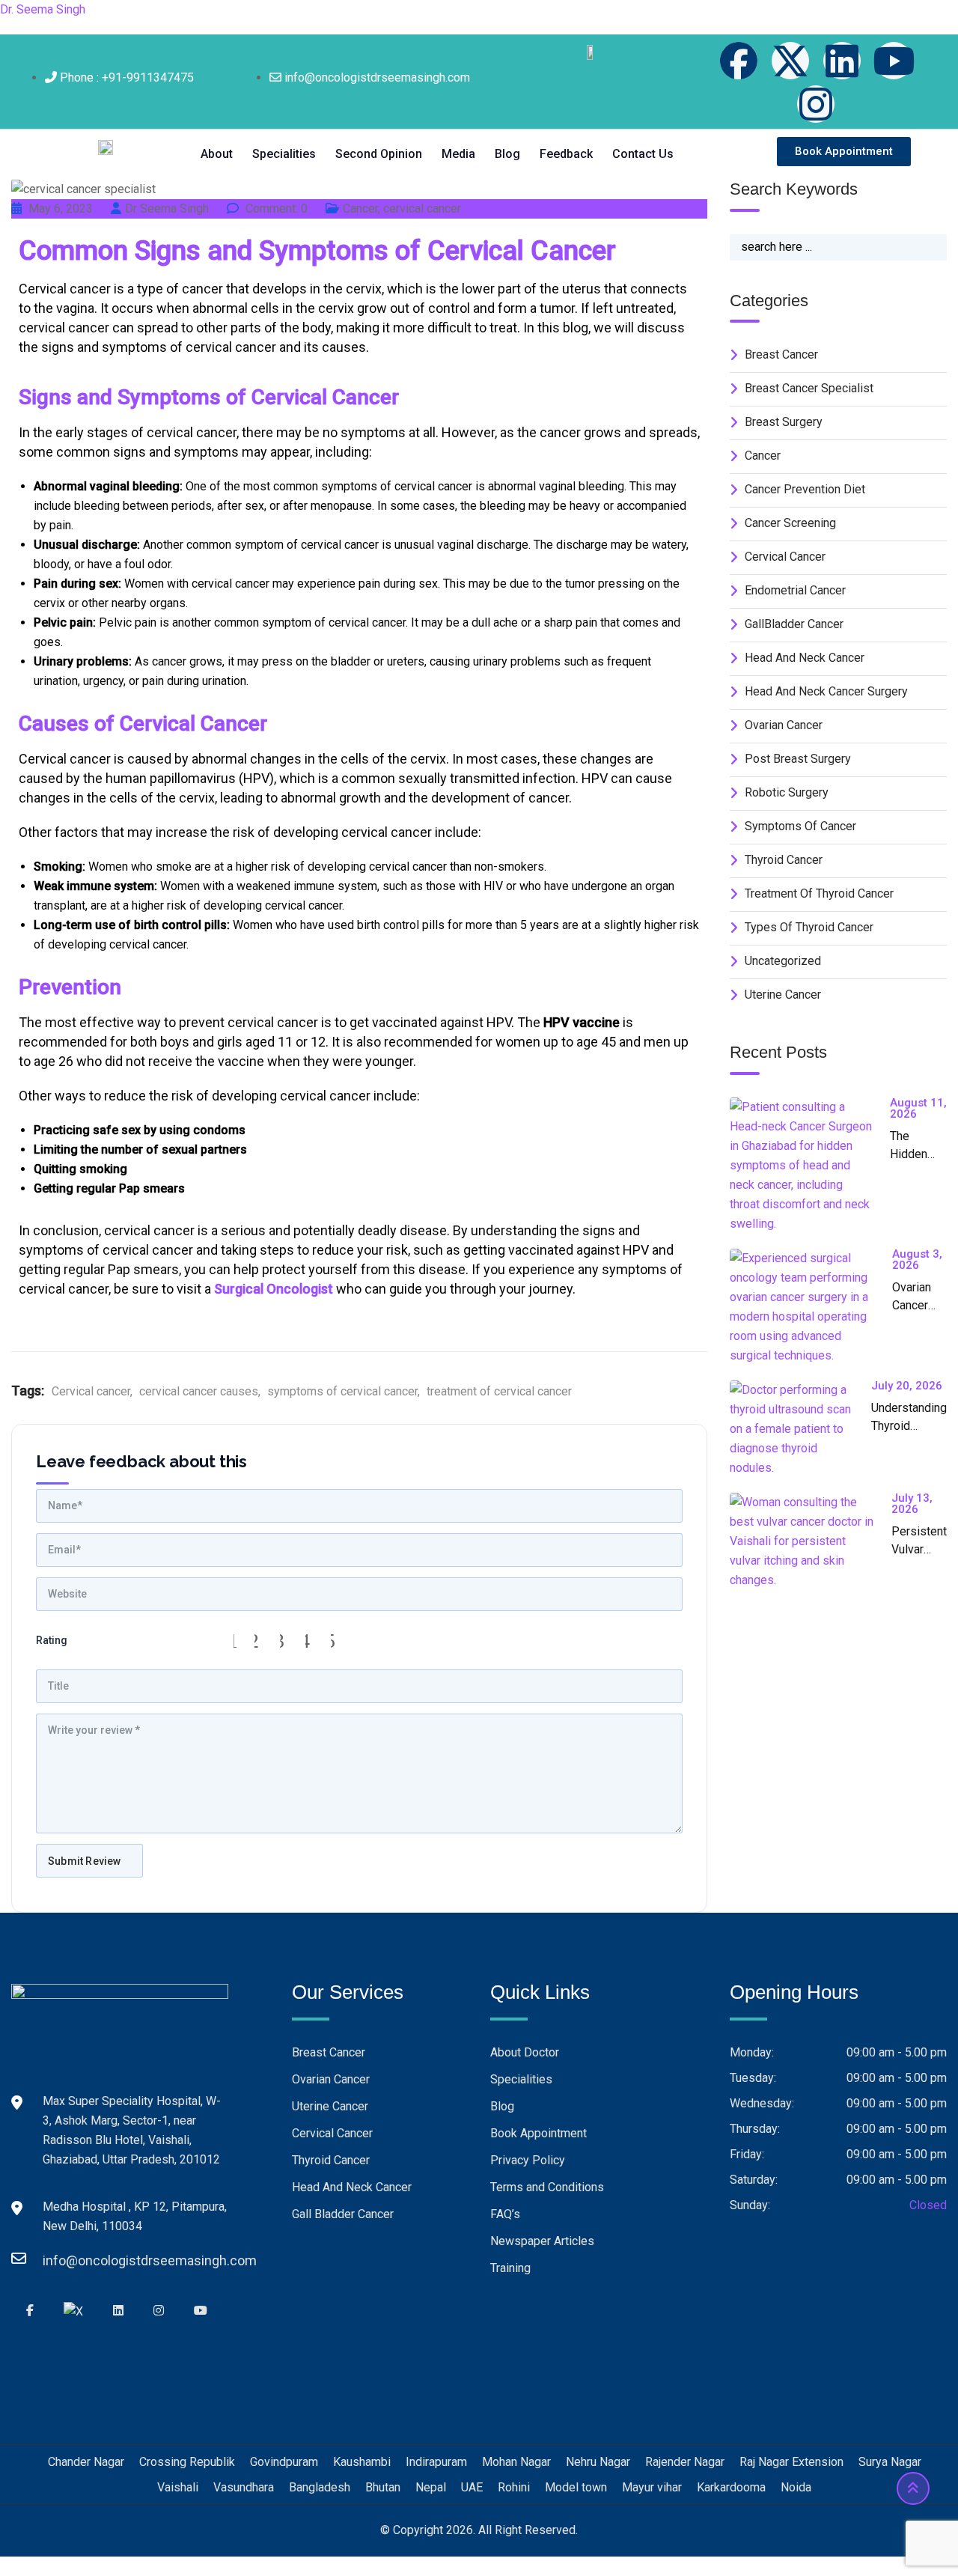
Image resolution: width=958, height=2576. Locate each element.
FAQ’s (505, 2214)
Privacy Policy (528, 2160)
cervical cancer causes (199, 1391)
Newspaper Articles (542, 2241)
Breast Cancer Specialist (809, 388)
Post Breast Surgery (798, 759)
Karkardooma (731, 2487)
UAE (472, 2487)
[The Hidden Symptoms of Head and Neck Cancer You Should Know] (810, 1166)
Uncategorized (783, 961)
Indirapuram (436, 2462)
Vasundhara (244, 2487)
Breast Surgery (784, 422)
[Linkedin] (842, 61)
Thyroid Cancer (784, 860)
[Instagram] (816, 104)
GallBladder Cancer (794, 624)
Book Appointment (539, 2133)
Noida (796, 2487)
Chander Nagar (86, 2462)
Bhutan (383, 2487)
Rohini (514, 2487)
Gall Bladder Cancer (343, 2214)
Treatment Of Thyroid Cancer (819, 893)
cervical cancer (422, 208)
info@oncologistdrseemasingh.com (58, 2260)
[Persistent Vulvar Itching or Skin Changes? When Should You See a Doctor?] (811, 1541)
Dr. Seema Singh (43, 9)
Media (458, 154)
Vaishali (178, 2487)
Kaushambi (362, 2462)
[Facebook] (739, 61)
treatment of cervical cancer (499, 1391)
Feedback (566, 154)
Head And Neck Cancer (352, 2187)
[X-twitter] (790, 61)
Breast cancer (781, 354)
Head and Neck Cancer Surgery (826, 691)
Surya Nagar (890, 2462)
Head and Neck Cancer (805, 658)
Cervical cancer (91, 1391)
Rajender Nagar (685, 2462)
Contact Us (643, 154)
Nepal (431, 2487)
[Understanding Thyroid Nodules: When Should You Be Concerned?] (800, 1429)
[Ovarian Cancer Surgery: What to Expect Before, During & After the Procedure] (811, 1307)
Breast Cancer (329, 2052)
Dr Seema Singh (167, 208)
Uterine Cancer (783, 995)
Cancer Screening (790, 523)
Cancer (360, 208)
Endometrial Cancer (795, 590)
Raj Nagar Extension (791, 2462)
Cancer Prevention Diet (805, 489)
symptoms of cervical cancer (342, 1391)
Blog (507, 154)
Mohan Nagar (516, 2462)
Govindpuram (284, 2462)
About (217, 154)
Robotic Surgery (787, 792)
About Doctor (525, 2052)
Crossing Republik (187, 2462)
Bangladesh (320, 2487)
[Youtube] (894, 61)
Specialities (284, 154)
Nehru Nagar (598, 2462)
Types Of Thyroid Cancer (809, 927)
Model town (576, 2487)
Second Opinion (379, 154)
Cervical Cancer (332, 2133)
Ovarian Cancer (784, 725)
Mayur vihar (652, 2487)
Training (510, 2268)
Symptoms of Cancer (800, 826)
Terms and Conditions (547, 2187)
